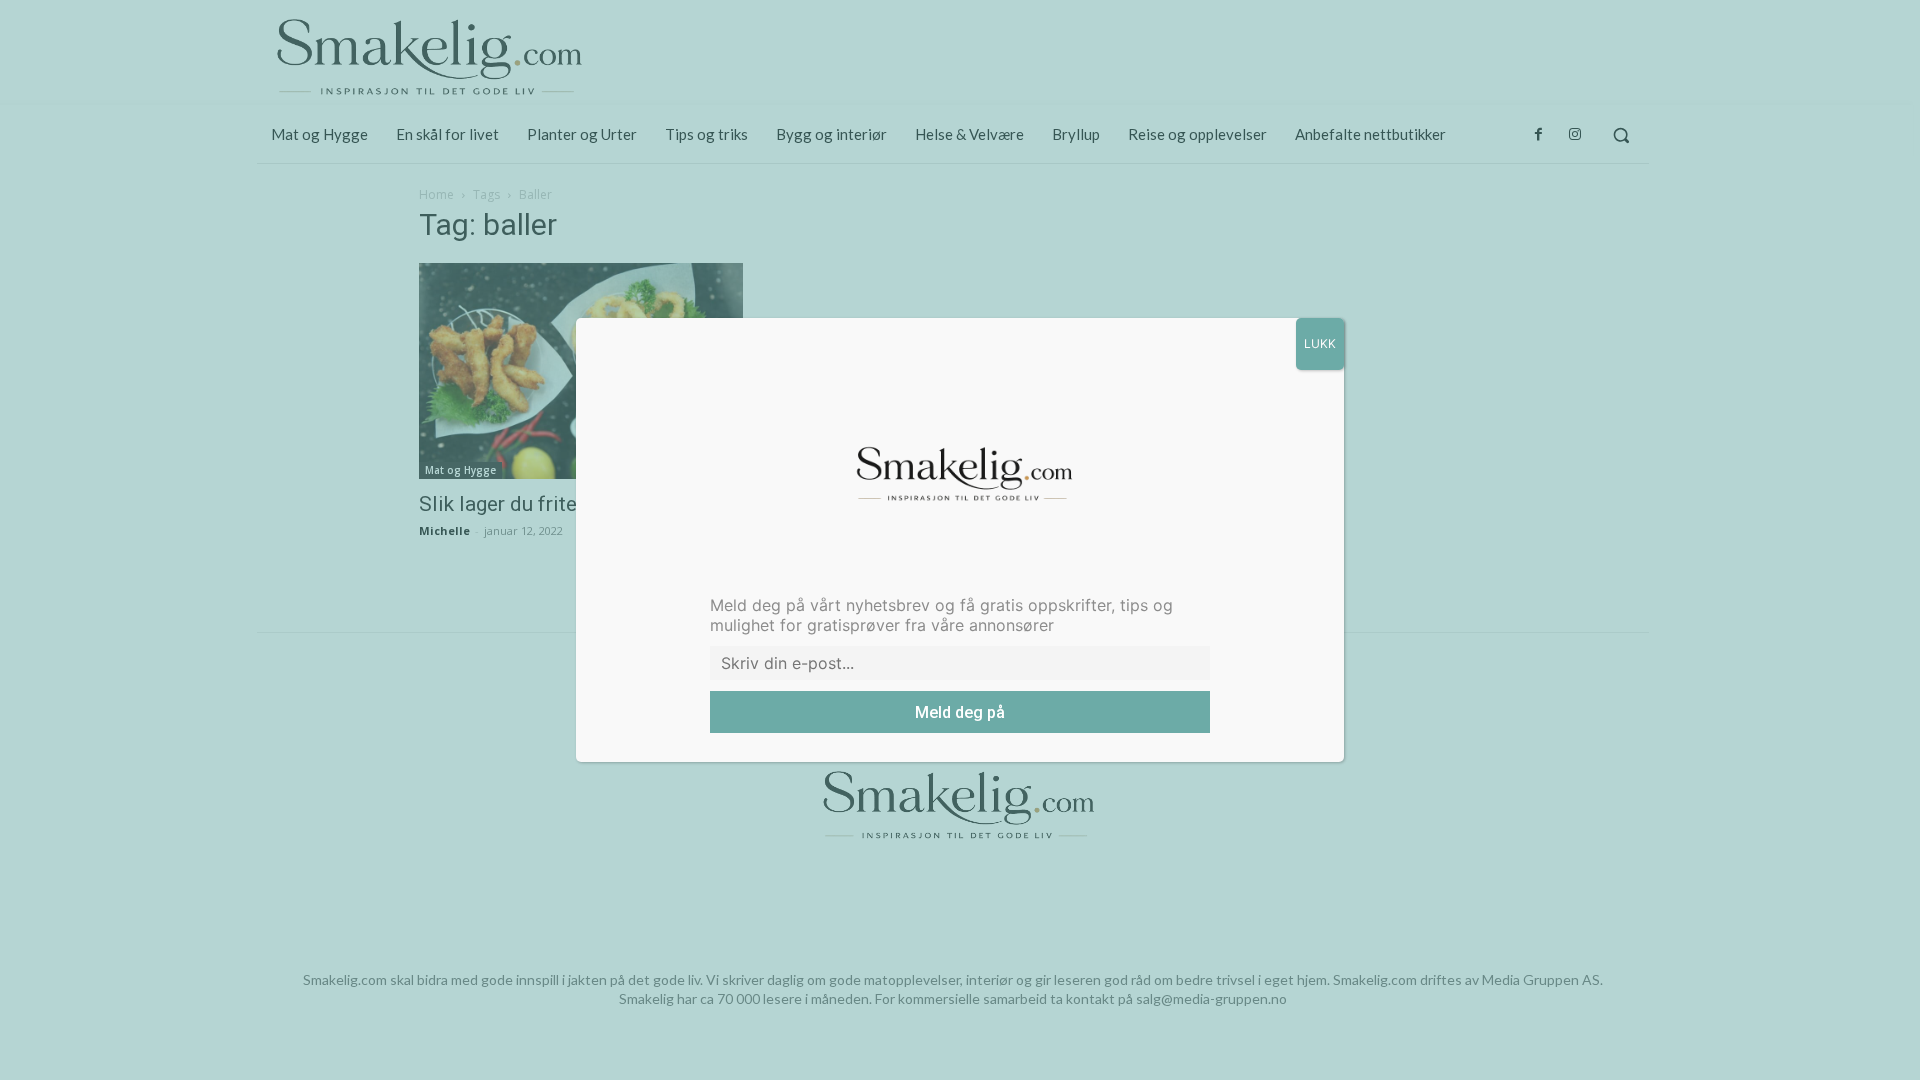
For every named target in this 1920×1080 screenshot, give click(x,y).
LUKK (1320, 343)
